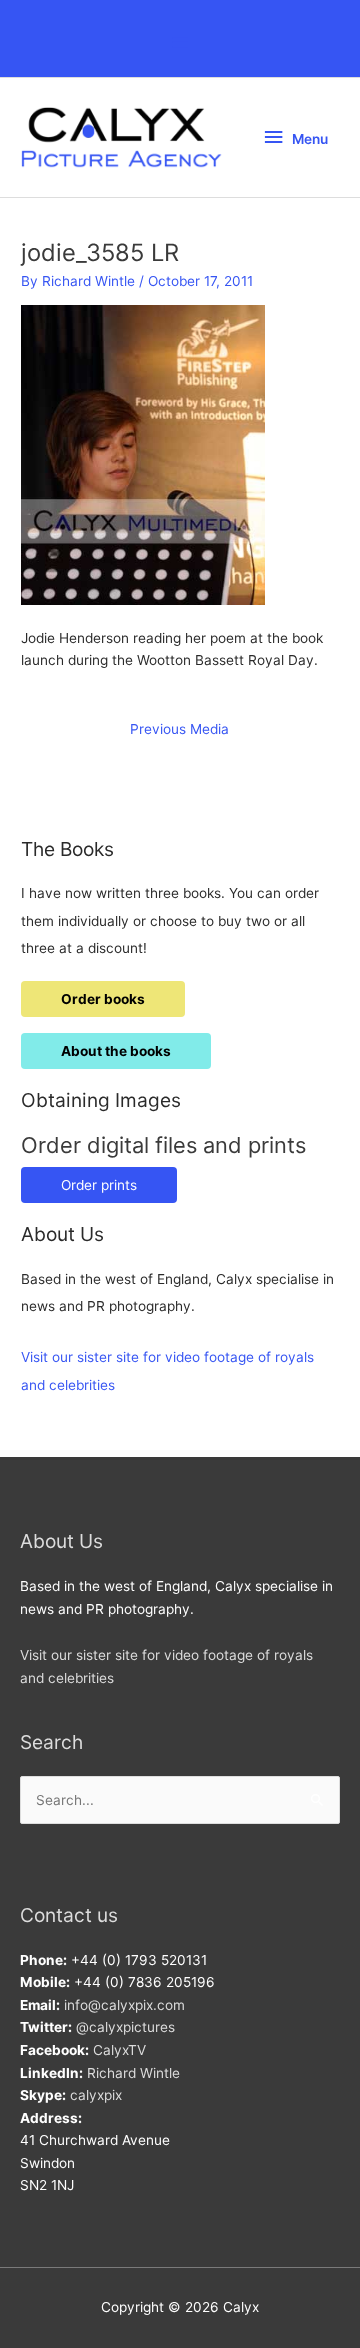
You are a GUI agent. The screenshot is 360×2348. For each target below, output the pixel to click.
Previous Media (179, 729)
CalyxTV (119, 2050)
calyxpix (96, 2095)
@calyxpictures (125, 2027)
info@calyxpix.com (124, 2005)
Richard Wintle (133, 2073)
